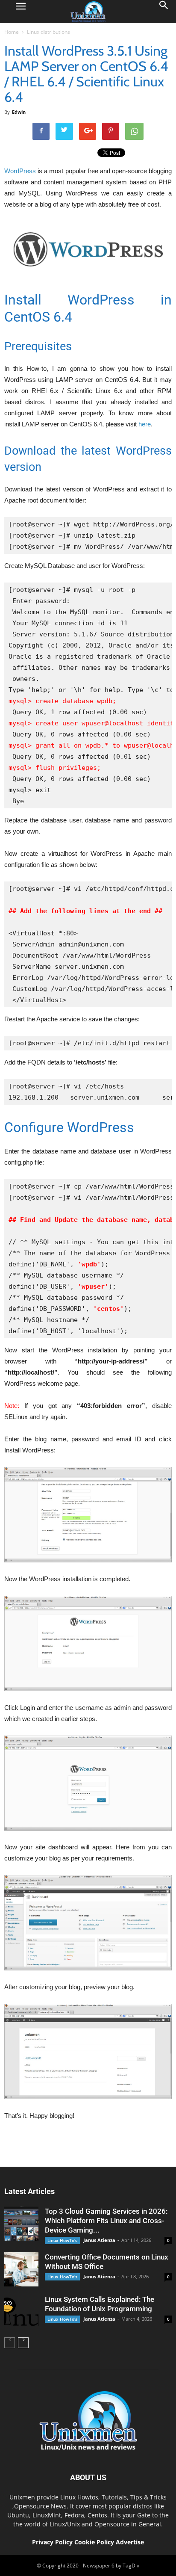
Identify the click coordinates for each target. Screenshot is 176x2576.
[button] (164, 12)
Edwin (19, 112)
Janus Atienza (99, 2240)
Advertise (130, 2542)
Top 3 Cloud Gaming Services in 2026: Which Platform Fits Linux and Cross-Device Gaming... (106, 2221)
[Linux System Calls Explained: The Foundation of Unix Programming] (21, 2312)
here (145, 424)
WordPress (20, 171)
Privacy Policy (52, 2542)
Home (12, 32)
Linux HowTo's (62, 2240)
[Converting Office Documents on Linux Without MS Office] (21, 2269)
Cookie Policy (95, 2542)
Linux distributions (48, 32)
